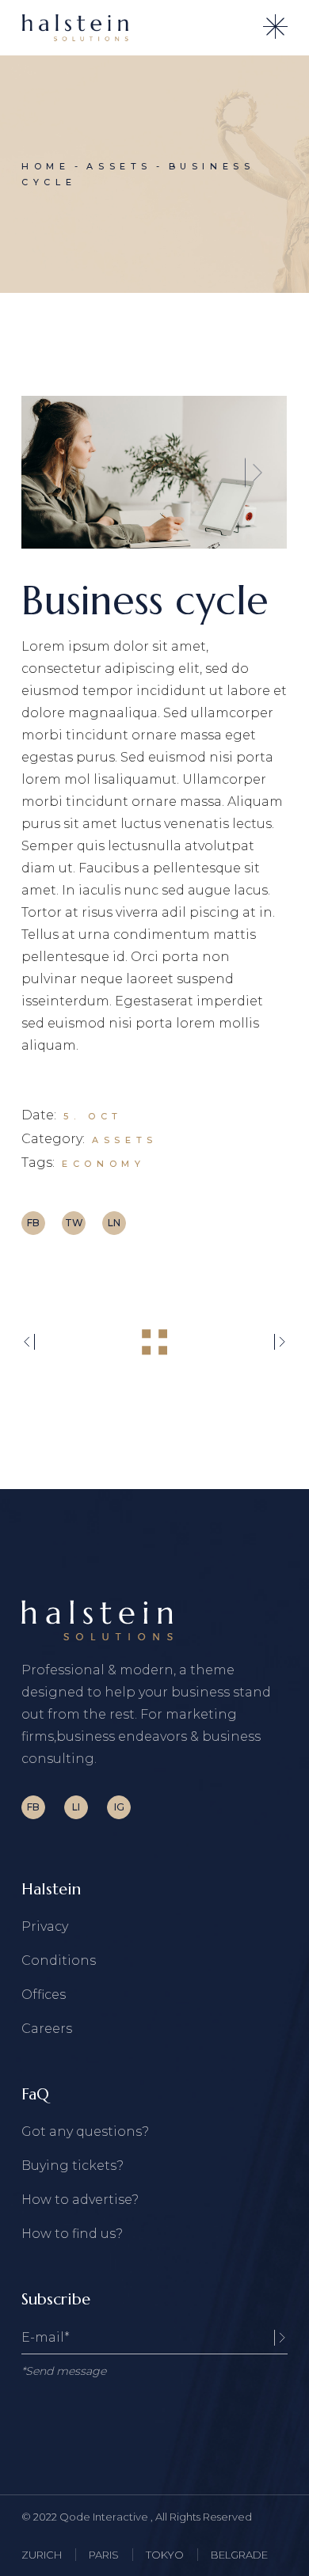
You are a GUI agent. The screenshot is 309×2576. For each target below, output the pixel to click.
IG (119, 1807)
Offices (44, 1995)
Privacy (45, 1926)
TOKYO (165, 2555)
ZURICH (42, 2555)
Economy (103, 1164)
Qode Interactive (105, 2517)
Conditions (59, 1960)
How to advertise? (80, 2200)
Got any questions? (85, 2131)
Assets (125, 1140)
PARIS (104, 2555)
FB (33, 1807)
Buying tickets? (72, 2166)
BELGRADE (239, 2555)
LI (76, 1807)
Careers (47, 2029)
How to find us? (72, 2234)
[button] (55, 472)
